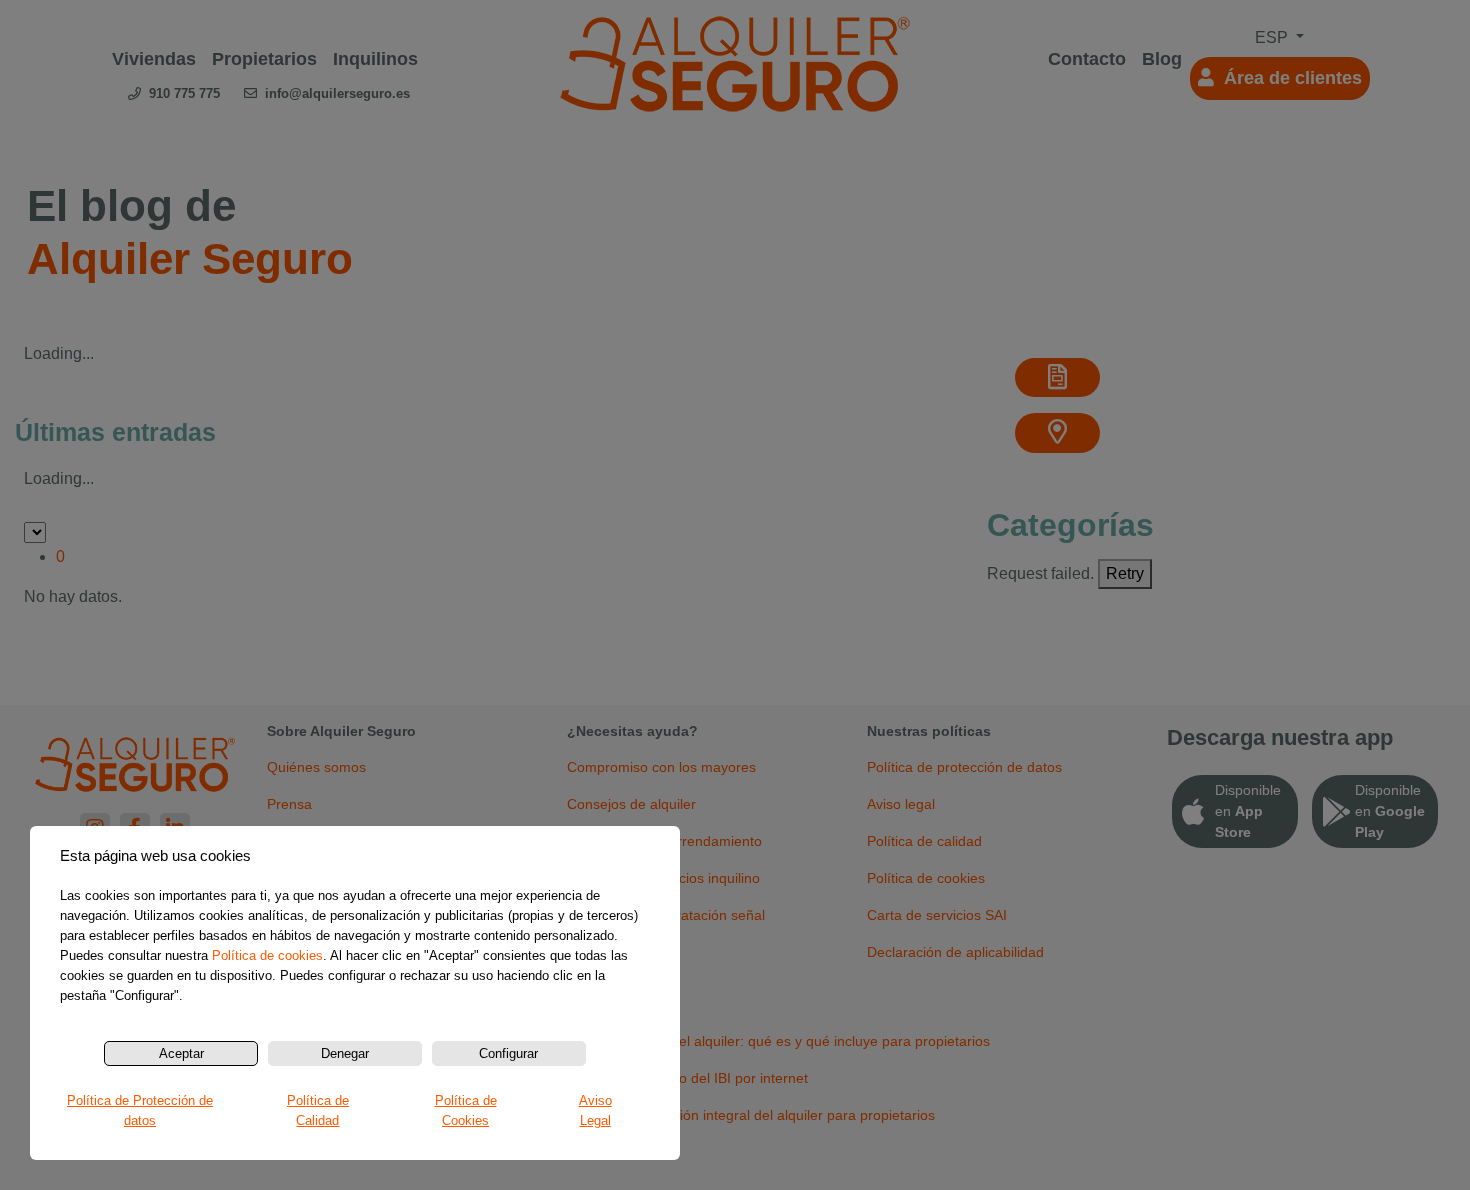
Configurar (508, 1053)
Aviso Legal (595, 1110)
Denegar (345, 1053)
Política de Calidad (318, 1110)
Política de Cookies (466, 1110)
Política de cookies (267, 955)
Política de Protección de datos (140, 1110)
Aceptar (181, 1053)
